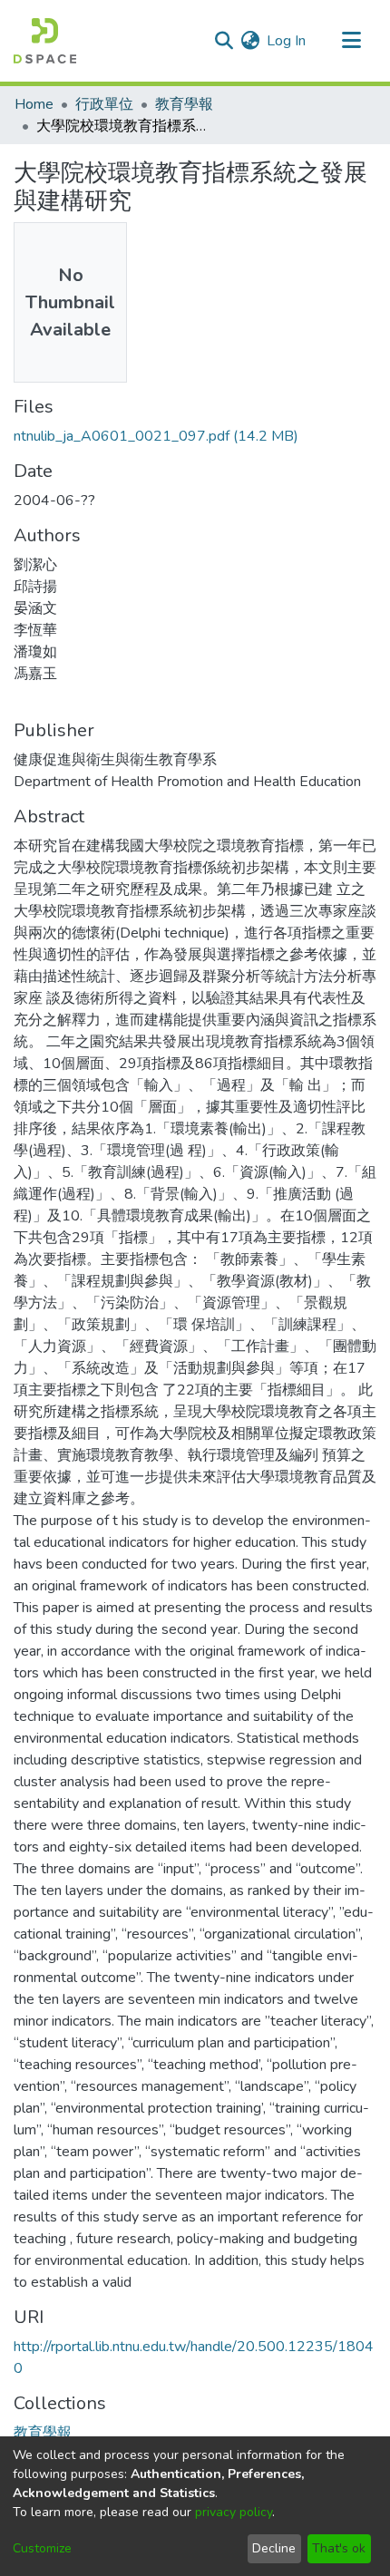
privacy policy (234, 2512)
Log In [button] (287, 41)
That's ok (339, 2548)
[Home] (45, 41)
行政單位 (104, 104)
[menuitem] (250, 41)
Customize (42, 2548)
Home (34, 104)
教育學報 (184, 104)
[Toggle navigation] (351, 41)
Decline (274, 2548)
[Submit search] (224, 41)
